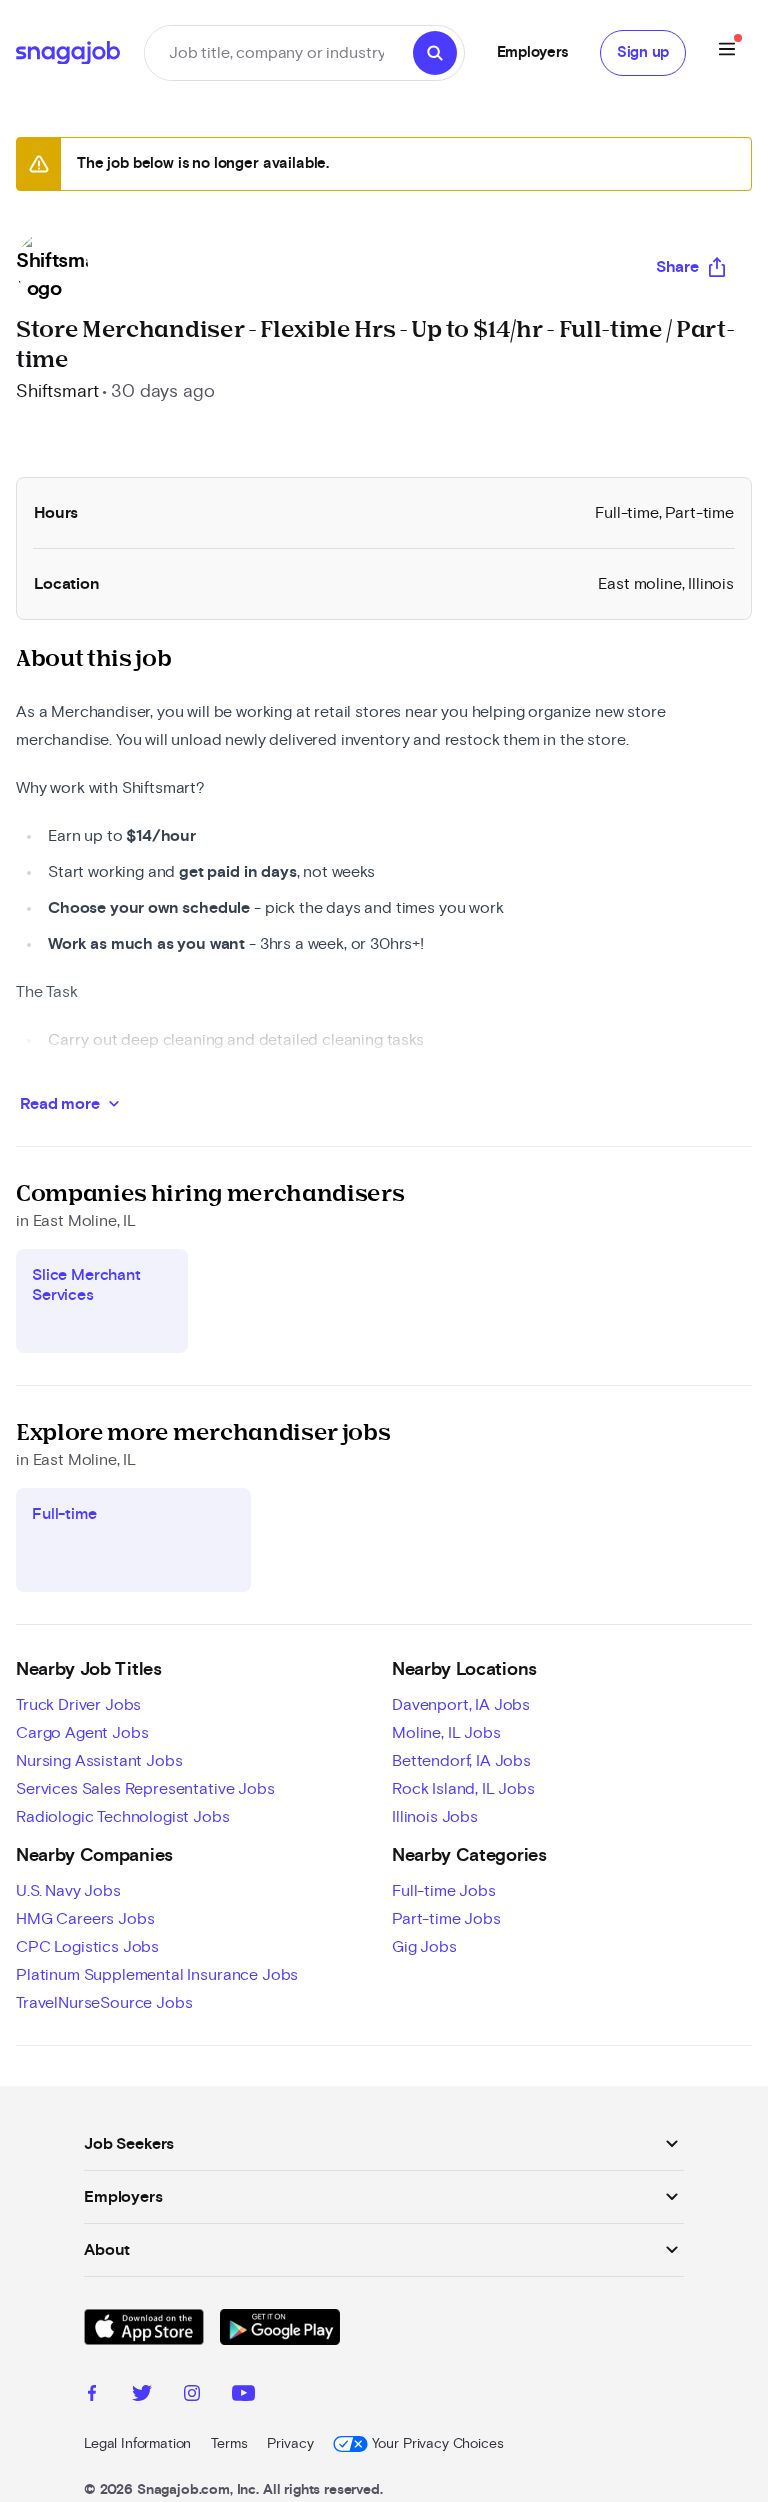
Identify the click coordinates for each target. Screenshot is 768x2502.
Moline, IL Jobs (446, 1733)
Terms (229, 2444)
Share (677, 267)
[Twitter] (142, 2396)
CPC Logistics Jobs (87, 1947)
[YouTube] (243, 2396)
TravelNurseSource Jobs (104, 2003)
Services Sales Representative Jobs (145, 1789)
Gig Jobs (424, 1947)
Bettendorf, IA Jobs (461, 1761)
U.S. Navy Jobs (68, 1891)
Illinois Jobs (435, 1817)
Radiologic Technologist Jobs (123, 1817)
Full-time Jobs (444, 1891)
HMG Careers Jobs (85, 1919)
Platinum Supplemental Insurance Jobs (157, 1975)
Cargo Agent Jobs (82, 1733)
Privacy (290, 2444)
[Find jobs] (435, 53)
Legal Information (137, 2444)
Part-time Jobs (446, 1919)
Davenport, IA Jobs (461, 1705)
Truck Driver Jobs (78, 1705)
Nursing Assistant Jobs (99, 1761)
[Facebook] (92, 2396)
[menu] (727, 52)
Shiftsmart (57, 392)
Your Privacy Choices (437, 2444)
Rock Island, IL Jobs (463, 1789)
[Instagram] (192, 2396)
